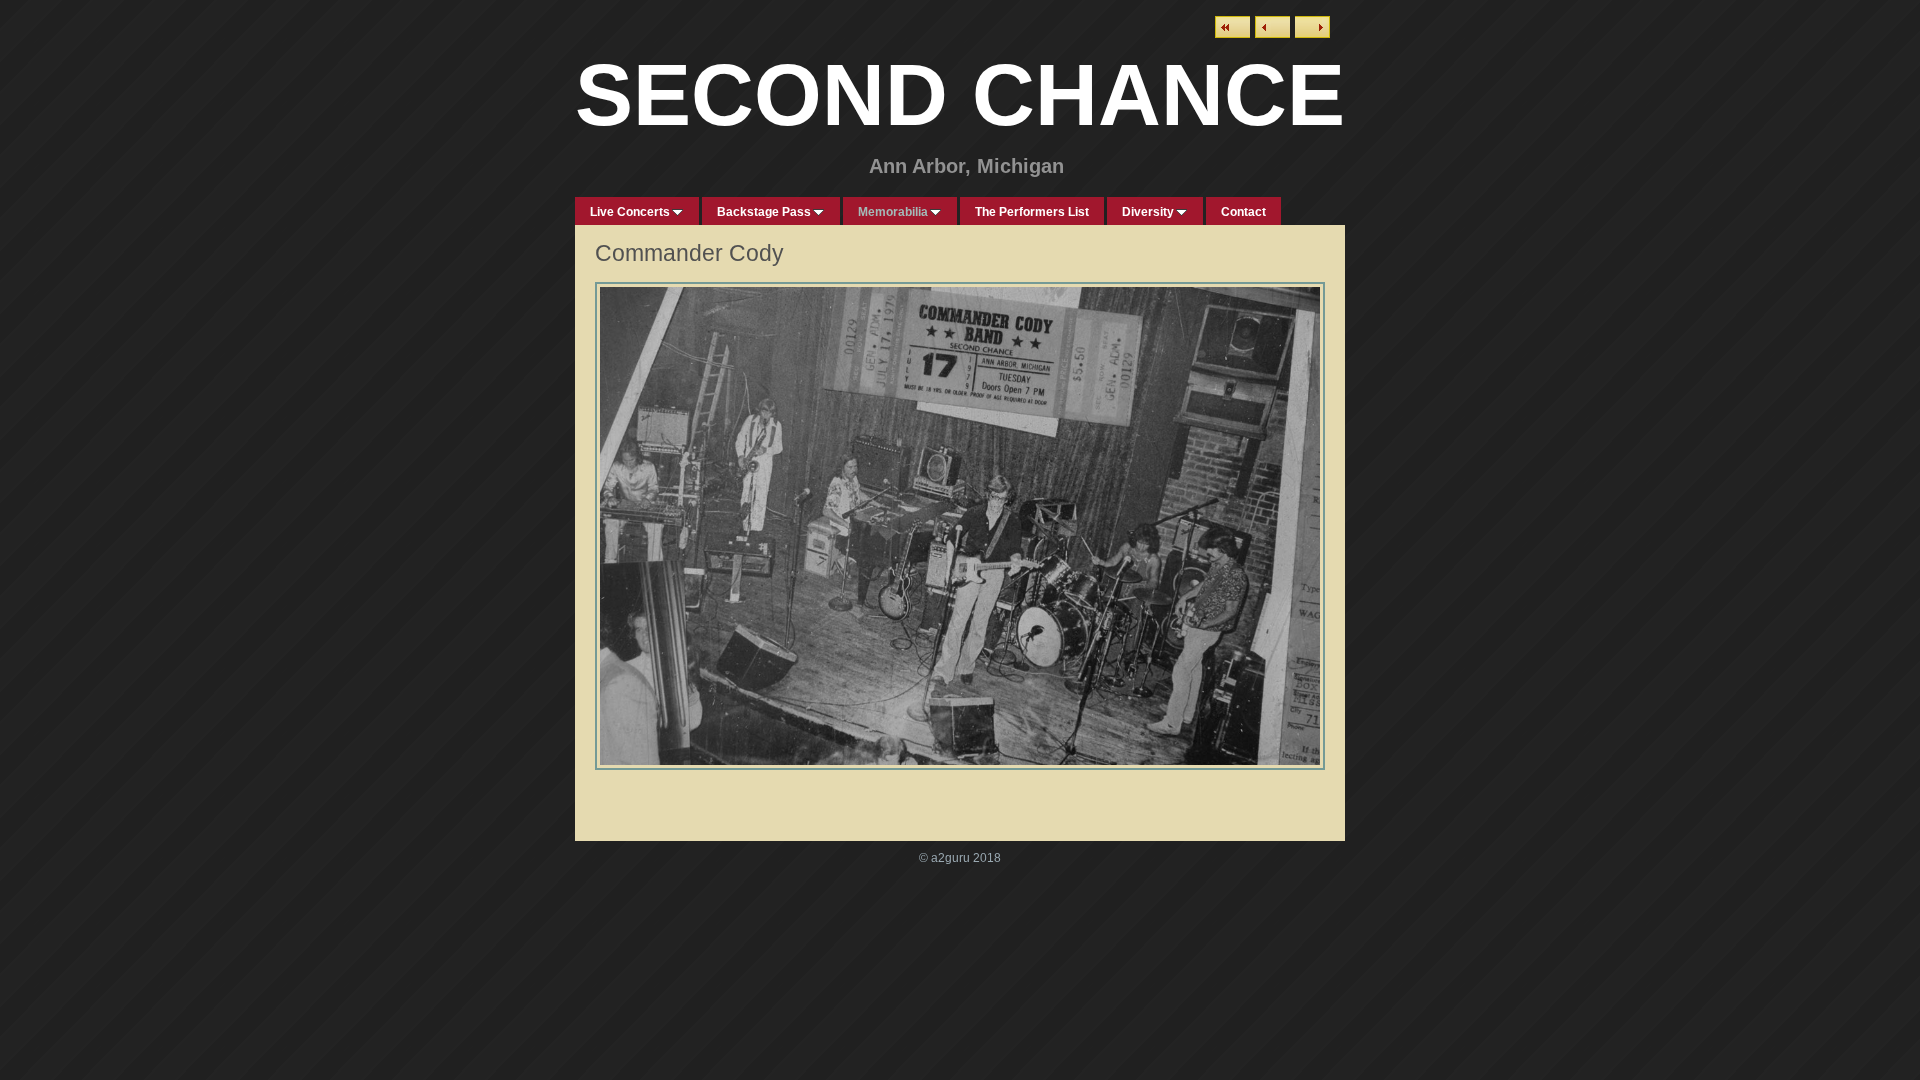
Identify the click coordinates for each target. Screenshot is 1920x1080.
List (1232, 27)
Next (1312, 27)
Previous (1272, 27)
